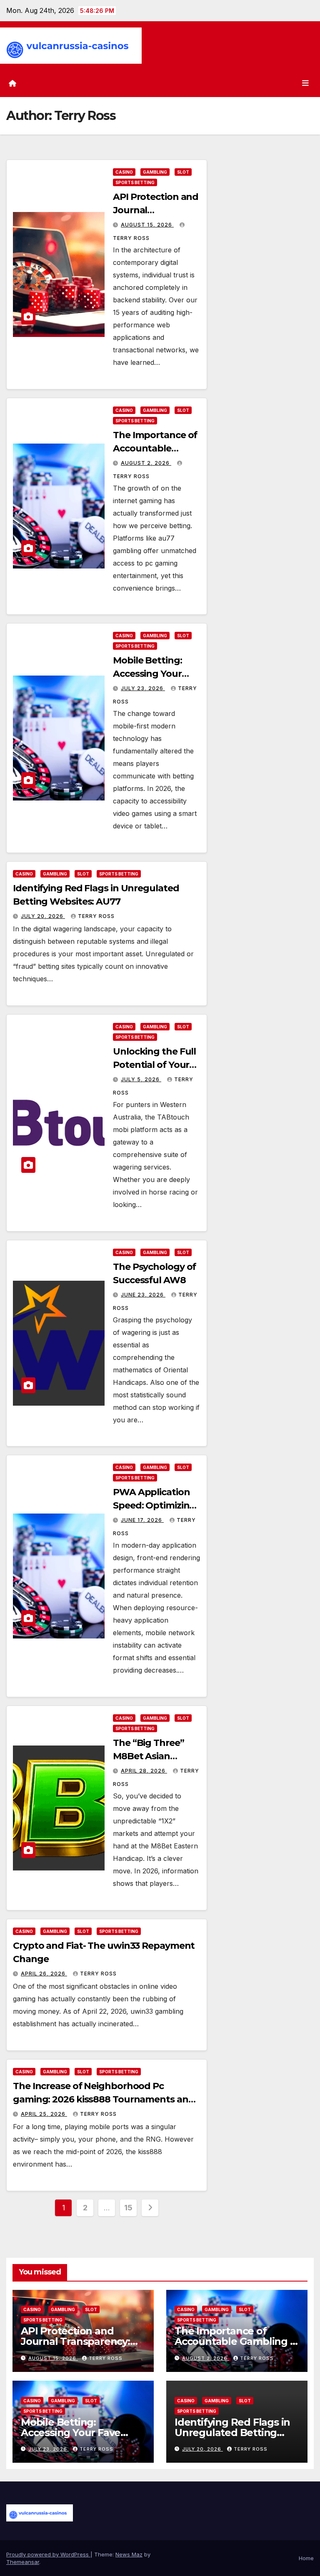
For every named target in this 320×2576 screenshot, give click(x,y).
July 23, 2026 (143, 688)
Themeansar (23, 2562)
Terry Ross (96, 916)
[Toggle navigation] (305, 83)
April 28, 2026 (144, 1771)
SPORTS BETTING (135, 182)
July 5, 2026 (141, 1079)
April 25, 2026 (44, 2114)
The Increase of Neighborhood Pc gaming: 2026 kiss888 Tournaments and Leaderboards (104, 2099)
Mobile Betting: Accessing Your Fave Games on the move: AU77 (71, 2438)
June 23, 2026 (143, 1295)
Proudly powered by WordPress (48, 2554)
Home (306, 2558)
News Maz (129, 2554)
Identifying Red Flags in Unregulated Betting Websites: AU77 (232, 2433)
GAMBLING (155, 172)
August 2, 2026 (146, 463)
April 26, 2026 (44, 1974)
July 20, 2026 (43, 916)
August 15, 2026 (147, 225)
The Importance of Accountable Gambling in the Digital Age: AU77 (237, 2341)
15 (128, 2208)
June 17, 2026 (142, 1520)
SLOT (183, 172)
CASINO (124, 172)
